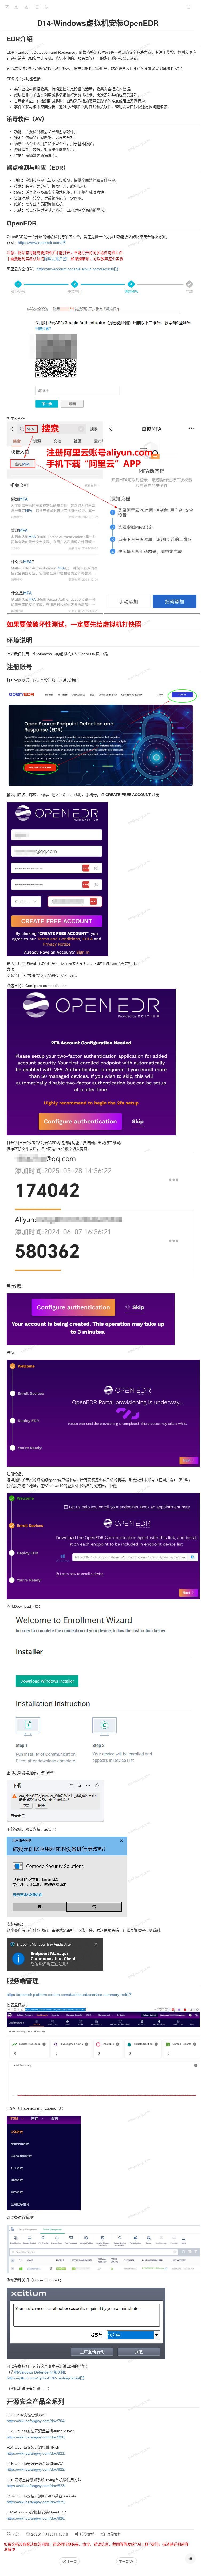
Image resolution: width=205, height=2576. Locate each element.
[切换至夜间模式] (46, 7)
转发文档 (87, 2534)
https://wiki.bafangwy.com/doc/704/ (36, 2421)
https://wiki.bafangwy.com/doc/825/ (36, 2502)
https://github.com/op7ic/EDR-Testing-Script (43, 2378)
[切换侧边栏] (7, 7)
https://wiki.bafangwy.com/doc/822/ (36, 2469)
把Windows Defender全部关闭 (40, 2372)
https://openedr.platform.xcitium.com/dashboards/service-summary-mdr (67, 1995)
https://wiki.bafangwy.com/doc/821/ (36, 2453)
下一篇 (124, 2561)
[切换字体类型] (37, 7)
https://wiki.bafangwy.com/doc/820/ (36, 2437)
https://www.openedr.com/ (40, 243)
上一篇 (72, 2561)
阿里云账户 (53, 259)
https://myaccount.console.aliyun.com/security (75, 269)
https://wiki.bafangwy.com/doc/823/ (36, 2486)
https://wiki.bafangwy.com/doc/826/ (36, 2518)
